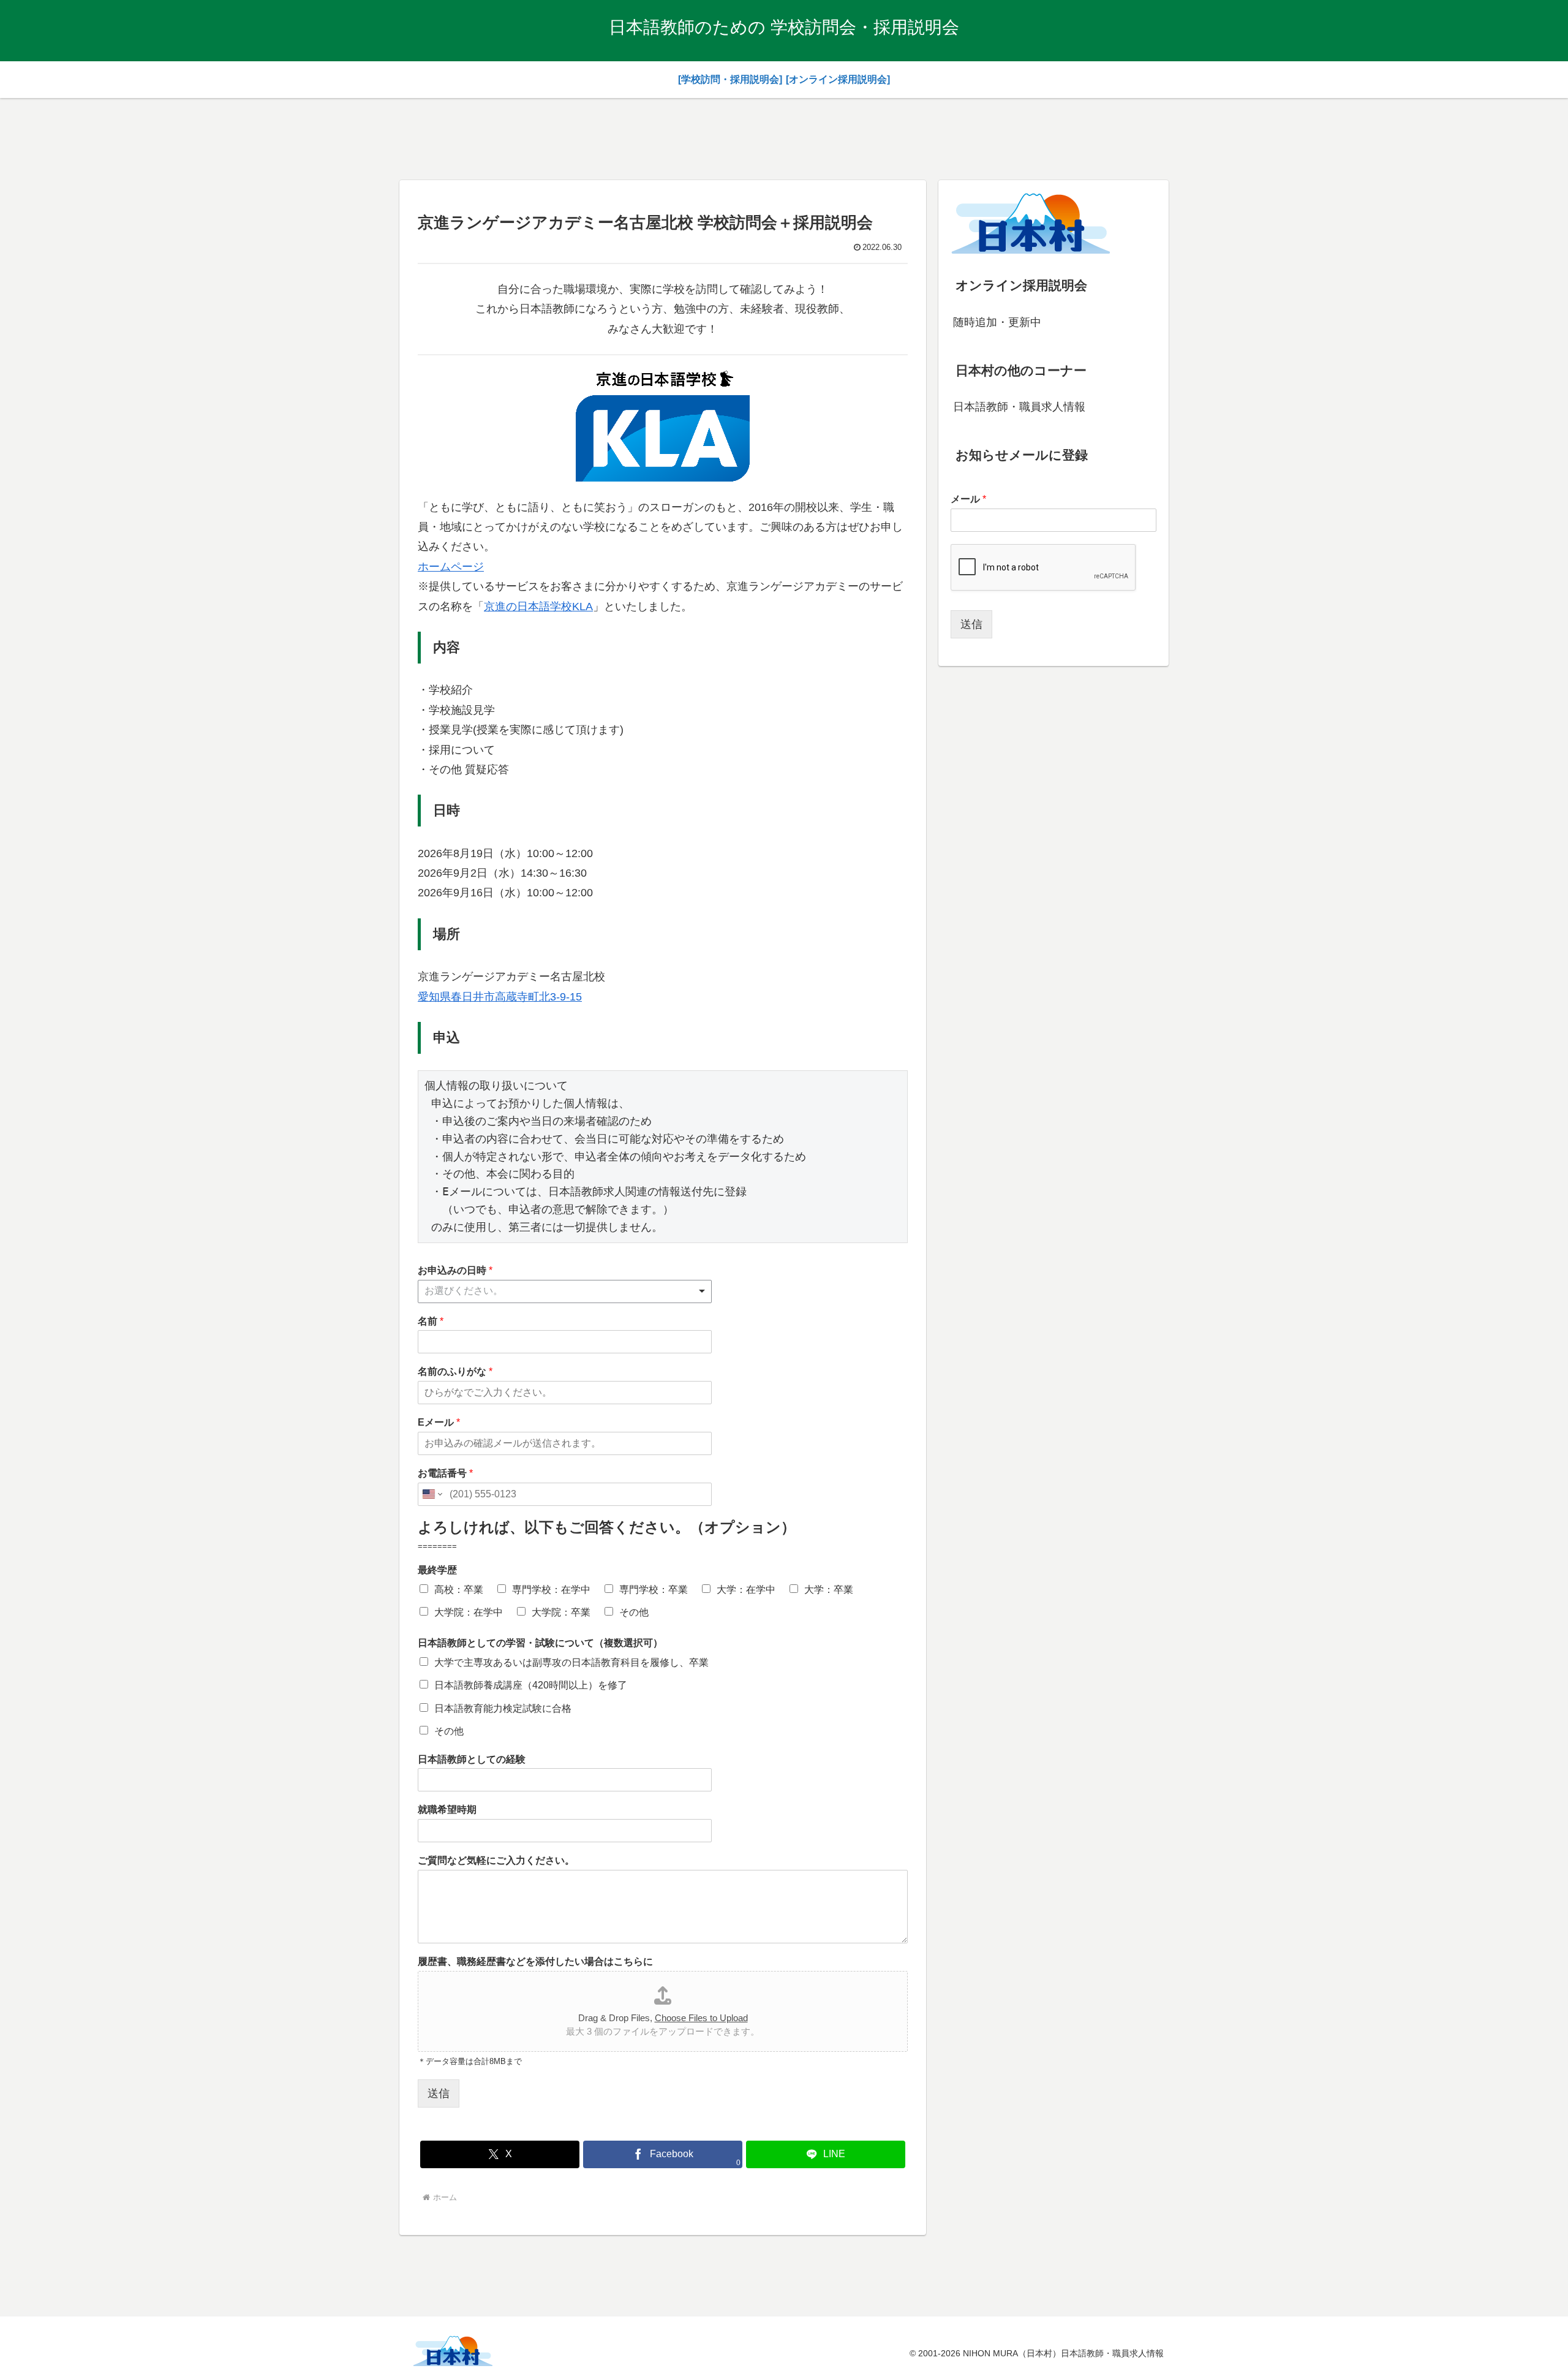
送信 (439, 2093)
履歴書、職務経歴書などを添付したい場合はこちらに (535, 1961)
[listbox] (565, 1291)
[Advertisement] (784, 137)
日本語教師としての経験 (472, 1759)
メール (968, 499)
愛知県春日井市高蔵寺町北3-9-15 (500, 997)
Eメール (439, 1422)
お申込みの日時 (455, 1270)
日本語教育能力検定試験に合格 (503, 1708)
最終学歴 (437, 1570)
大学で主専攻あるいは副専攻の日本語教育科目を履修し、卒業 (571, 1662)
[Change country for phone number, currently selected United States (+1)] (432, 1494)
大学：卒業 (829, 1590)
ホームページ (451, 567)
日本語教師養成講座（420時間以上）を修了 (531, 1685)
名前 (431, 1321)
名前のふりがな (455, 1371)
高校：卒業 (459, 1590)
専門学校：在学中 (551, 1590)
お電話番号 (445, 1473)
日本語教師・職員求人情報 (1019, 407)
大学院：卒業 (561, 1612)
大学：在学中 (746, 1590)
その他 (634, 1612)
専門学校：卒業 (654, 1590)
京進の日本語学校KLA (538, 607)
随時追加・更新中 (997, 322)
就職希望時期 (447, 1809)
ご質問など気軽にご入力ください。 (496, 1860)
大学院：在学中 (469, 1612)
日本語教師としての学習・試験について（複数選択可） (540, 1643)
